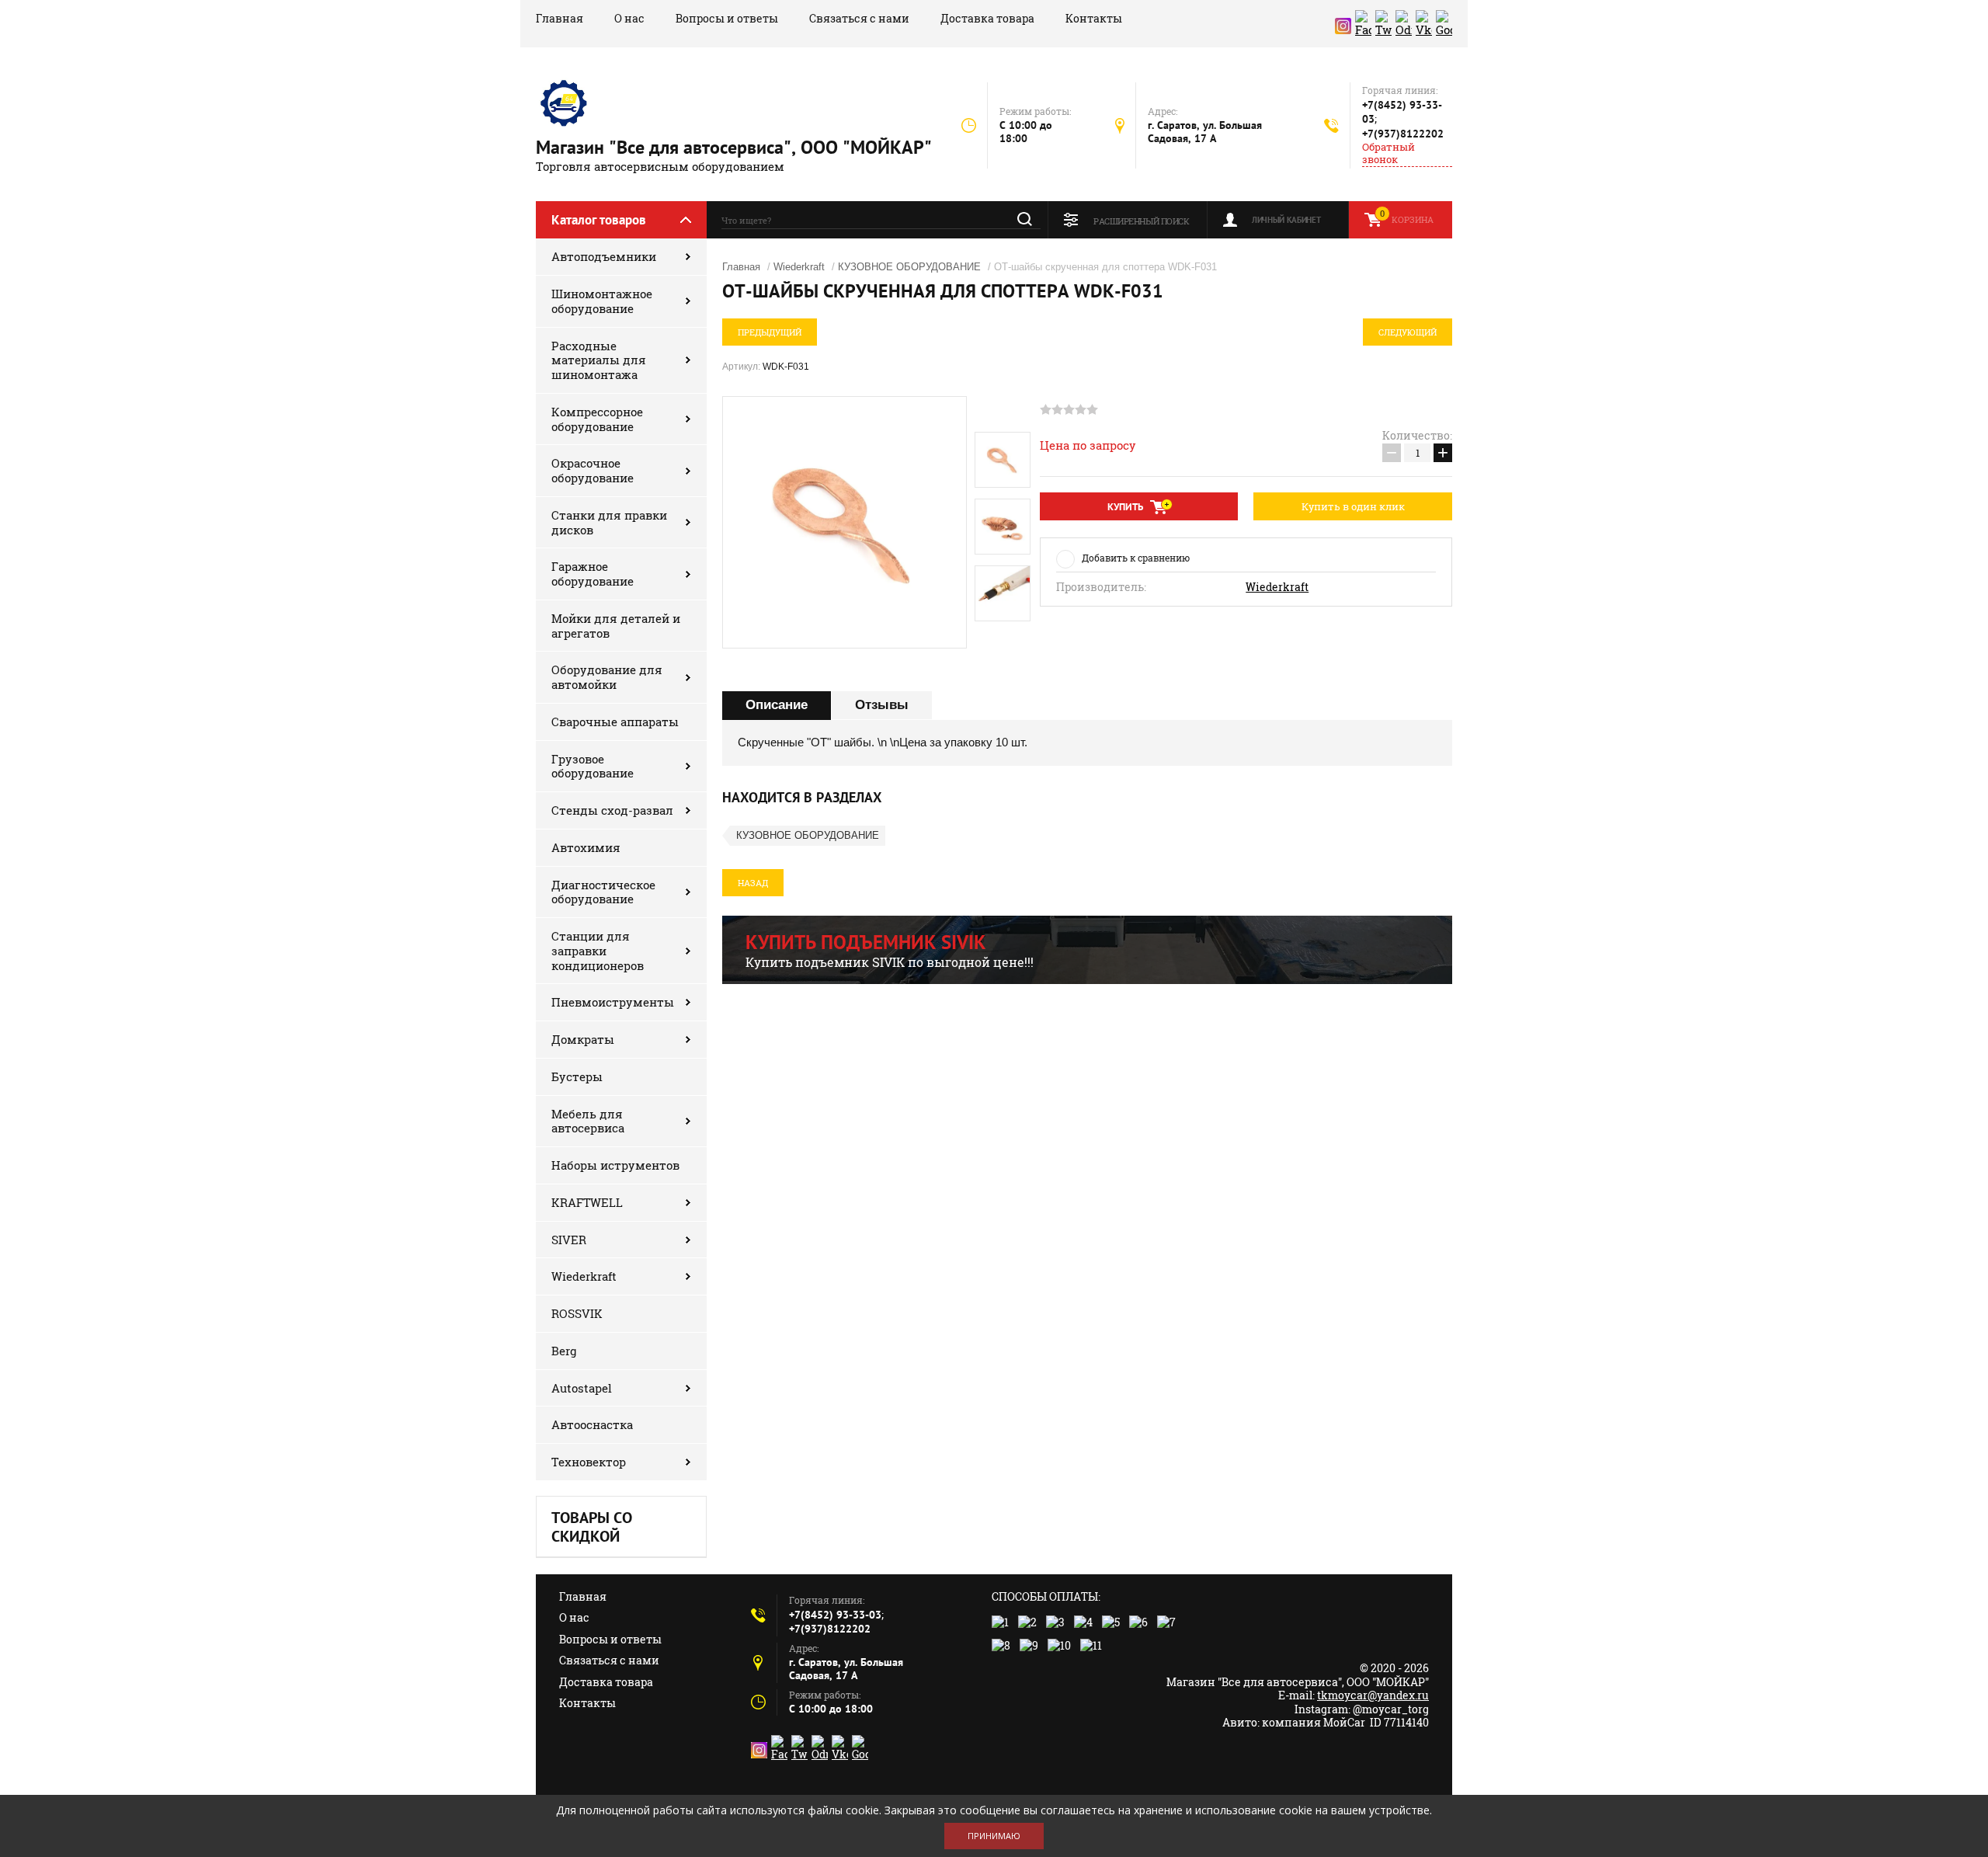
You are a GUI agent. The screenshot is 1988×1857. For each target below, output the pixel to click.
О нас (629, 18)
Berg (564, 1351)
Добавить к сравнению (1136, 558)
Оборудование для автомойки (607, 677)
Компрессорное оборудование (597, 419)
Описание (777, 705)
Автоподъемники (604, 256)
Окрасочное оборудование (593, 470)
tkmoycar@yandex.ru (1373, 1695)
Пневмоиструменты (613, 1002)
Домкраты (583, 1039)
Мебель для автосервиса (588, 1121)
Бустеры (577, 1076)
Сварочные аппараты (615, 722)
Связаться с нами (859, 18)
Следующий (1408, 332)
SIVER (569, 1240)
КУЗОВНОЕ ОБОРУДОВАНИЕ (909, 267)
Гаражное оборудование (593, 574)
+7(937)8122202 (1403, 134)
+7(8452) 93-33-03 (835, 1615)
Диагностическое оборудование (603, 892)
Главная (560, 18)
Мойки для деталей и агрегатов (616, 626)
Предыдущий (770, 332)
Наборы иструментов (615, 1165)
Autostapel (582, 1388)
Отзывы (882, 705)
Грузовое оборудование (593, 766)
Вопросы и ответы (727, 18)
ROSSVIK (577, 1313)
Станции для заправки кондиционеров (598, 951)
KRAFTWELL (587, 1202)
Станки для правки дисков (609, 522)
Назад (753, 883)
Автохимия (586, 847)
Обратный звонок (1388, 153)
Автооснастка (592, 1424)
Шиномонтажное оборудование (602, 301)
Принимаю (994, 1836)
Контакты (1094, 18)
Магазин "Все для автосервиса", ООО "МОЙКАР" (734, 147)
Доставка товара (987, 18)
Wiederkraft (584, 1276)
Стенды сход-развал (612, 810)
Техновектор (589, 1462)
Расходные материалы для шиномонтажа (599, 360)
